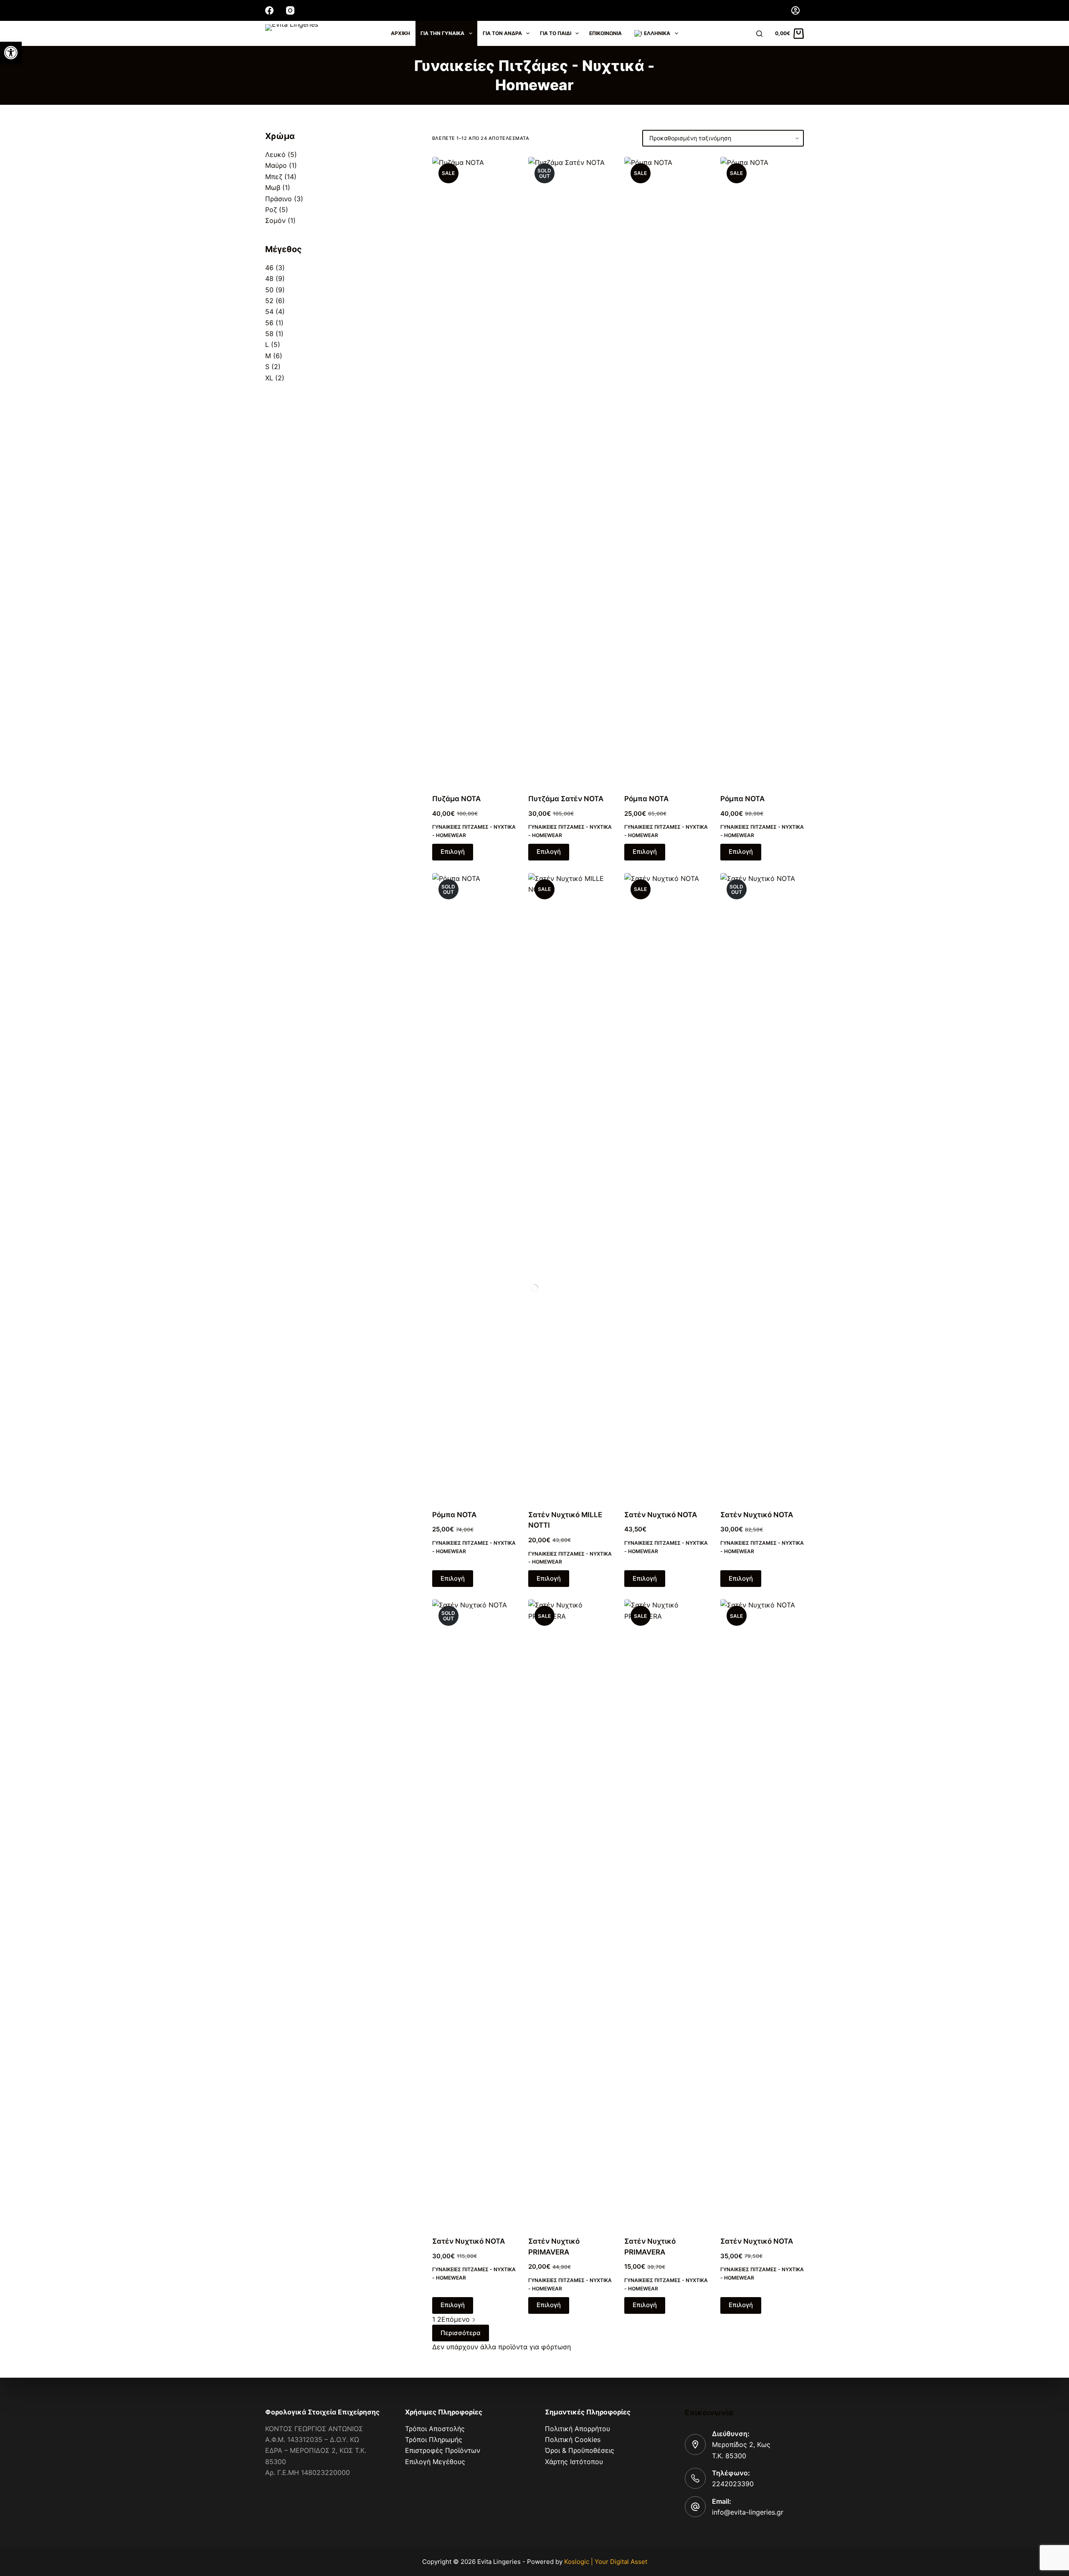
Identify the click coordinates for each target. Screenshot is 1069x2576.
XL (269, 378)
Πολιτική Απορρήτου (578, 2429)
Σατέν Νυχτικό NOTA (661, 1515)
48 (269, 278)
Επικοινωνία (605, 33)
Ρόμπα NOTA (646, 799)
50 (269, 290)
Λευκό (275, 154)
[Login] (795, 10)
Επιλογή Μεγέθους (435, 2462)
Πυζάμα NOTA (456, 799)
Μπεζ (274, 177)
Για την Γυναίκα (442, 33)
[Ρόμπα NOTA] (666, 470)
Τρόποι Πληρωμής (434, 2439)
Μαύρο (276, 165)
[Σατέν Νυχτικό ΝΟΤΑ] (762, 1913)
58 (269, 334)
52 (269, 301)
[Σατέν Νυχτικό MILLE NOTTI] (570, 1186)
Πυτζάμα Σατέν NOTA (566, 799)
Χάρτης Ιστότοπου (574, 2462)
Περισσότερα (461, 2333)
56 (269, 323)
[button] (11, 53)
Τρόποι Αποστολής (435, 2429)
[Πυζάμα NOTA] (474, 470)
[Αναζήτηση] (759, 34)
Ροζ (271, 210)
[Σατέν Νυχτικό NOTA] (666, 1186)
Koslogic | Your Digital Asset (606, 2562)
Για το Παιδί (556, 33)
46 (269, 268)
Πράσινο (279, 199)
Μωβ (273, 187)
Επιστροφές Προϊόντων (443, 2450)
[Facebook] (269, 10)
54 (269, 311)
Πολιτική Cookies (573, 2439)
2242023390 (733, 2484)
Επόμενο (457, 2319)
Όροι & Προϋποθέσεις (580, 2450)
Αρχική (400, 33)
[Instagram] (290, 10)
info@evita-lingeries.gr (748, 2512)
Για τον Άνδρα (502, 33)
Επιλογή (453, 851)
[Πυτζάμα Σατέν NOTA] (570, 470)
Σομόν (275, 220)
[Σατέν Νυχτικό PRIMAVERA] (570, 1913)
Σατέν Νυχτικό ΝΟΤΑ (757, 2241)
